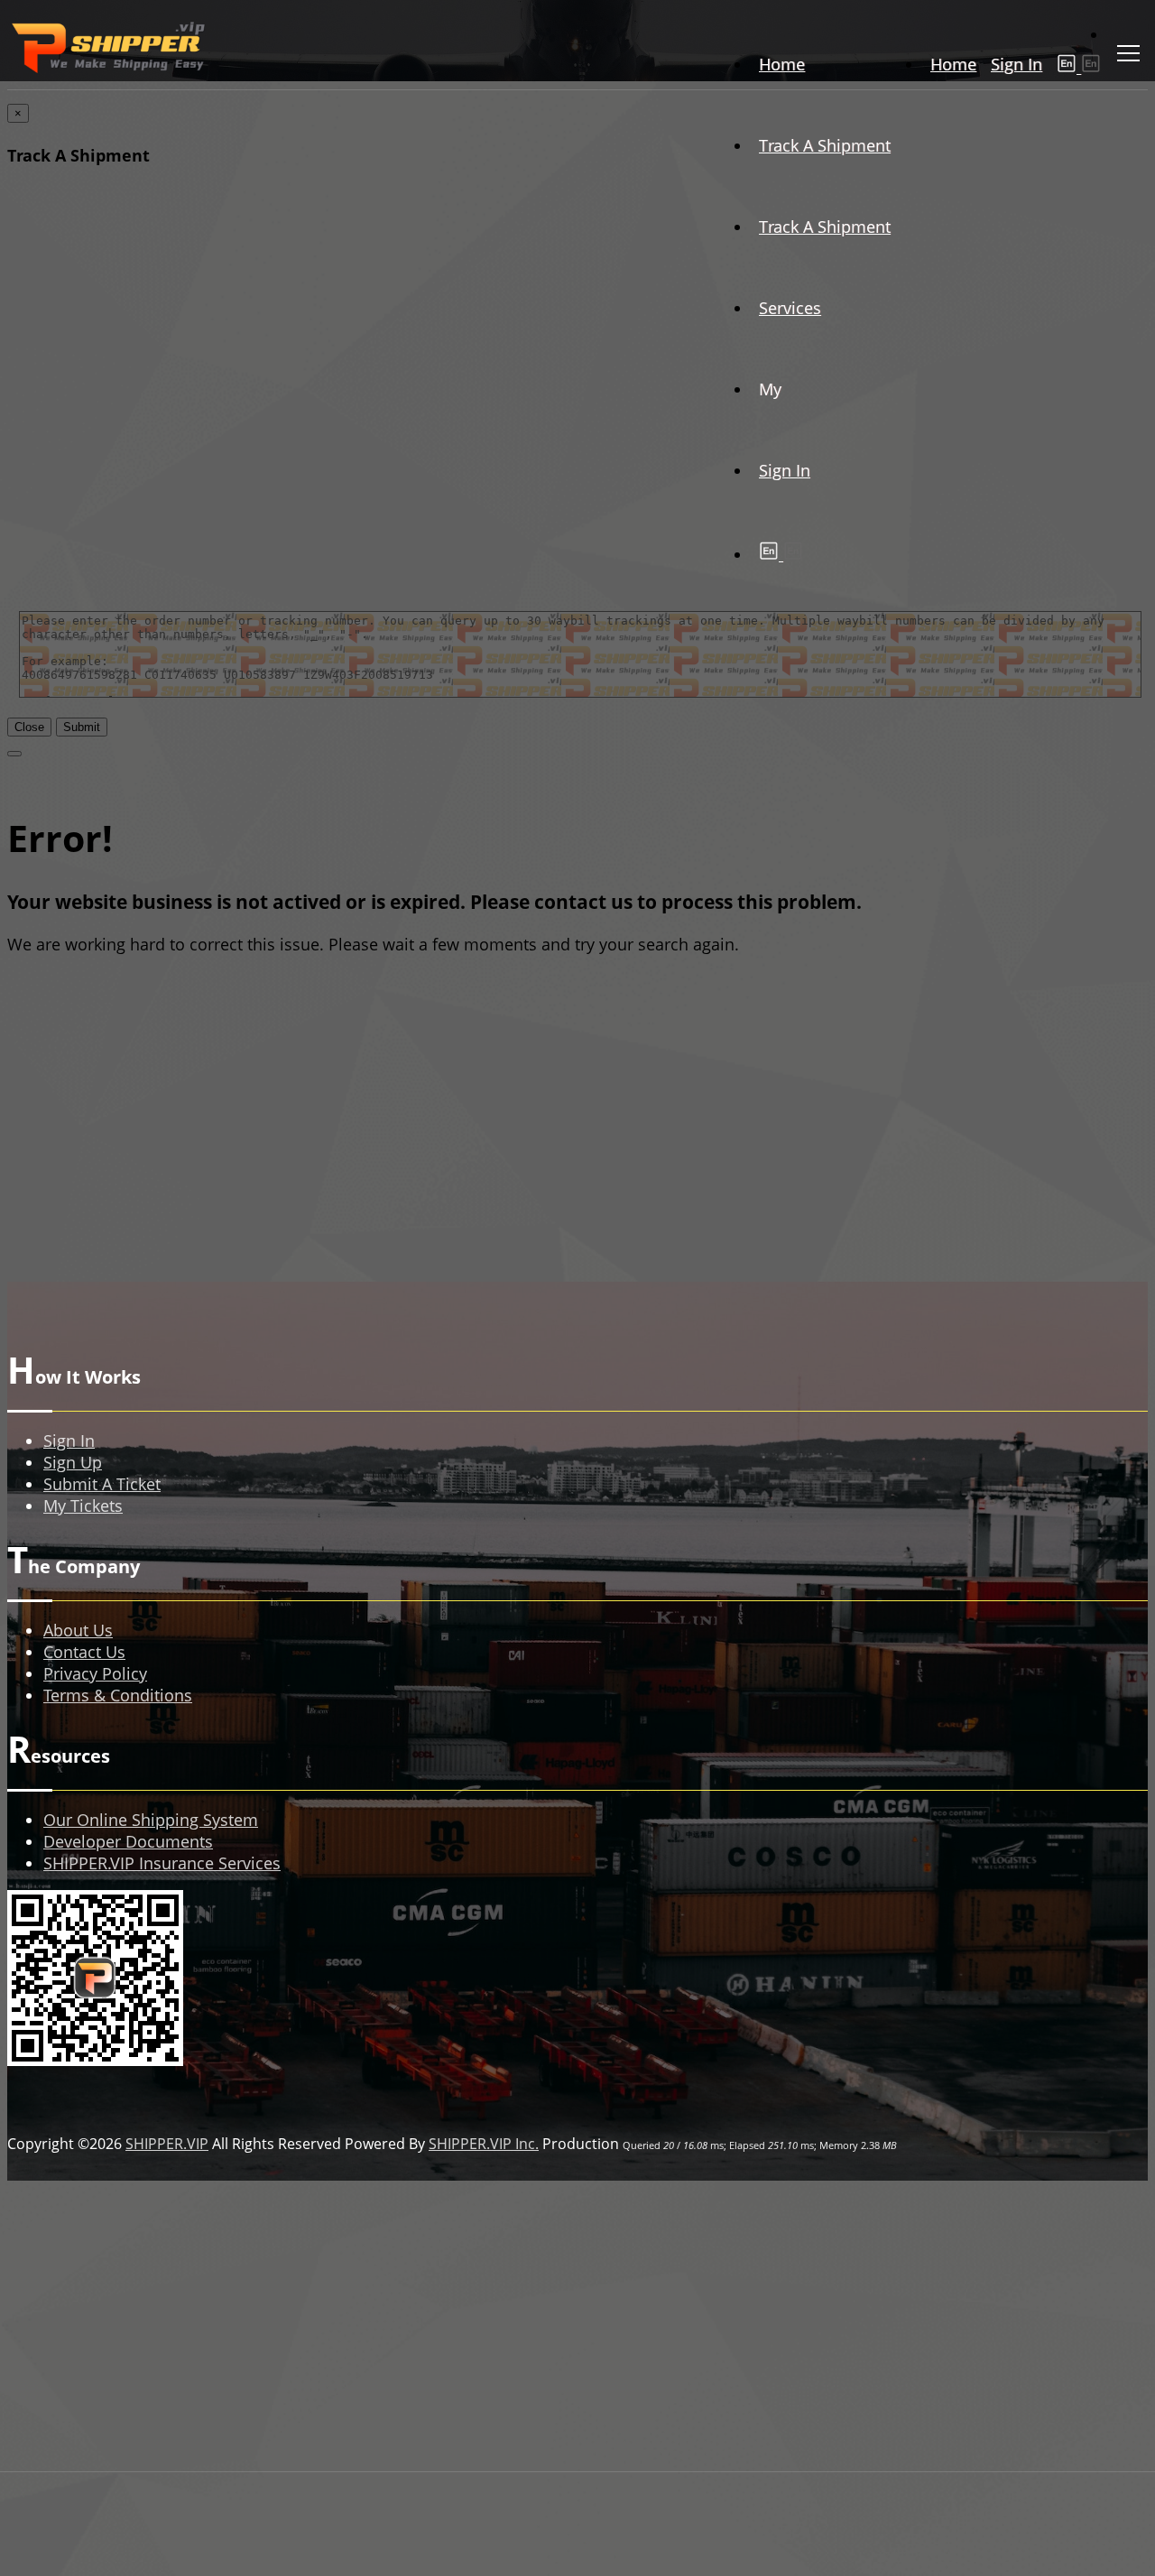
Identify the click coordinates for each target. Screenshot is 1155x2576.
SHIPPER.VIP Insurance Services (162, 1863)
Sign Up (73, 1462)
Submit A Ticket (102, 1484)
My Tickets (83, 1506)
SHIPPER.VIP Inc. (484, 2144)
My (770, 389)
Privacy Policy (95, 1673)
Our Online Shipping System (151, 1820)
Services (790, 308)
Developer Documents (128, 1841)
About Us (78, 1630)
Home (953, 64)
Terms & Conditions (118, 1695)
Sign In (1016, 64)
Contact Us (84, 1652)
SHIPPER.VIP (167, 2144)
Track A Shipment (825, 145)
